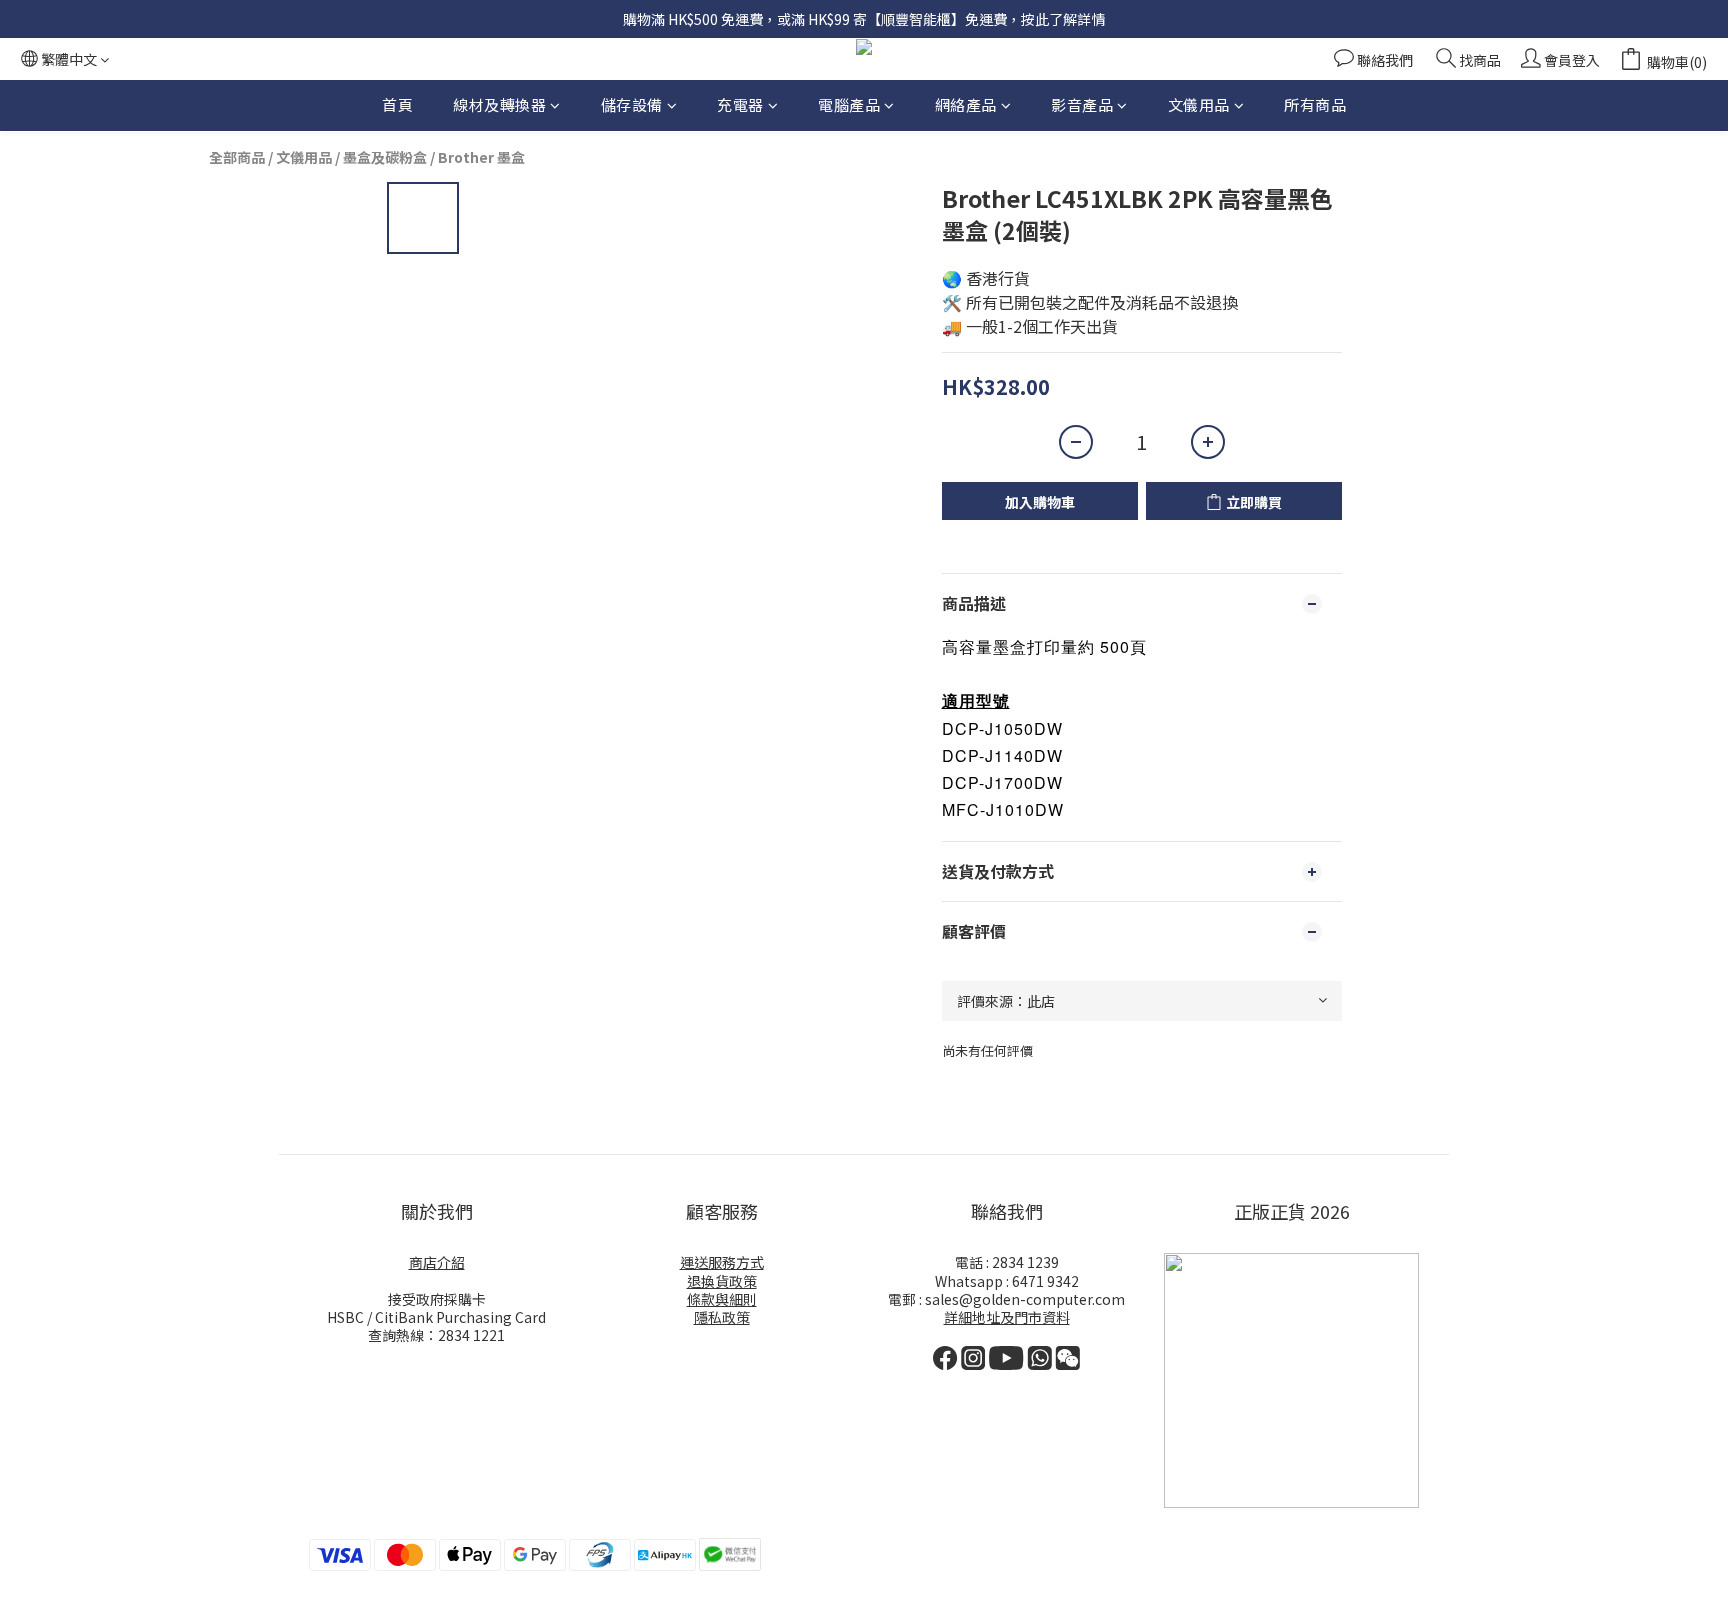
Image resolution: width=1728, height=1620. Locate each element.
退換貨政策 (722, 1281)
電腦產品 (849, 104)
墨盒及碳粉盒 (385, 157)
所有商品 (1315, 104)
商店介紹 (437, 1262)
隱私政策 (722, 1317)
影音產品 (1082, 104)
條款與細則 (722, 1299)
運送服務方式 (722, 1262)
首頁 (397, 104)
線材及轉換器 (499, 104)
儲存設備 (632, 104)
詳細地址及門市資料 (1007, 1317)
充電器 (740, 104)
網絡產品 (966, 104)
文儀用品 (1199, 104)
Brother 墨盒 (481, 157)
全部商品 (237, 157)
